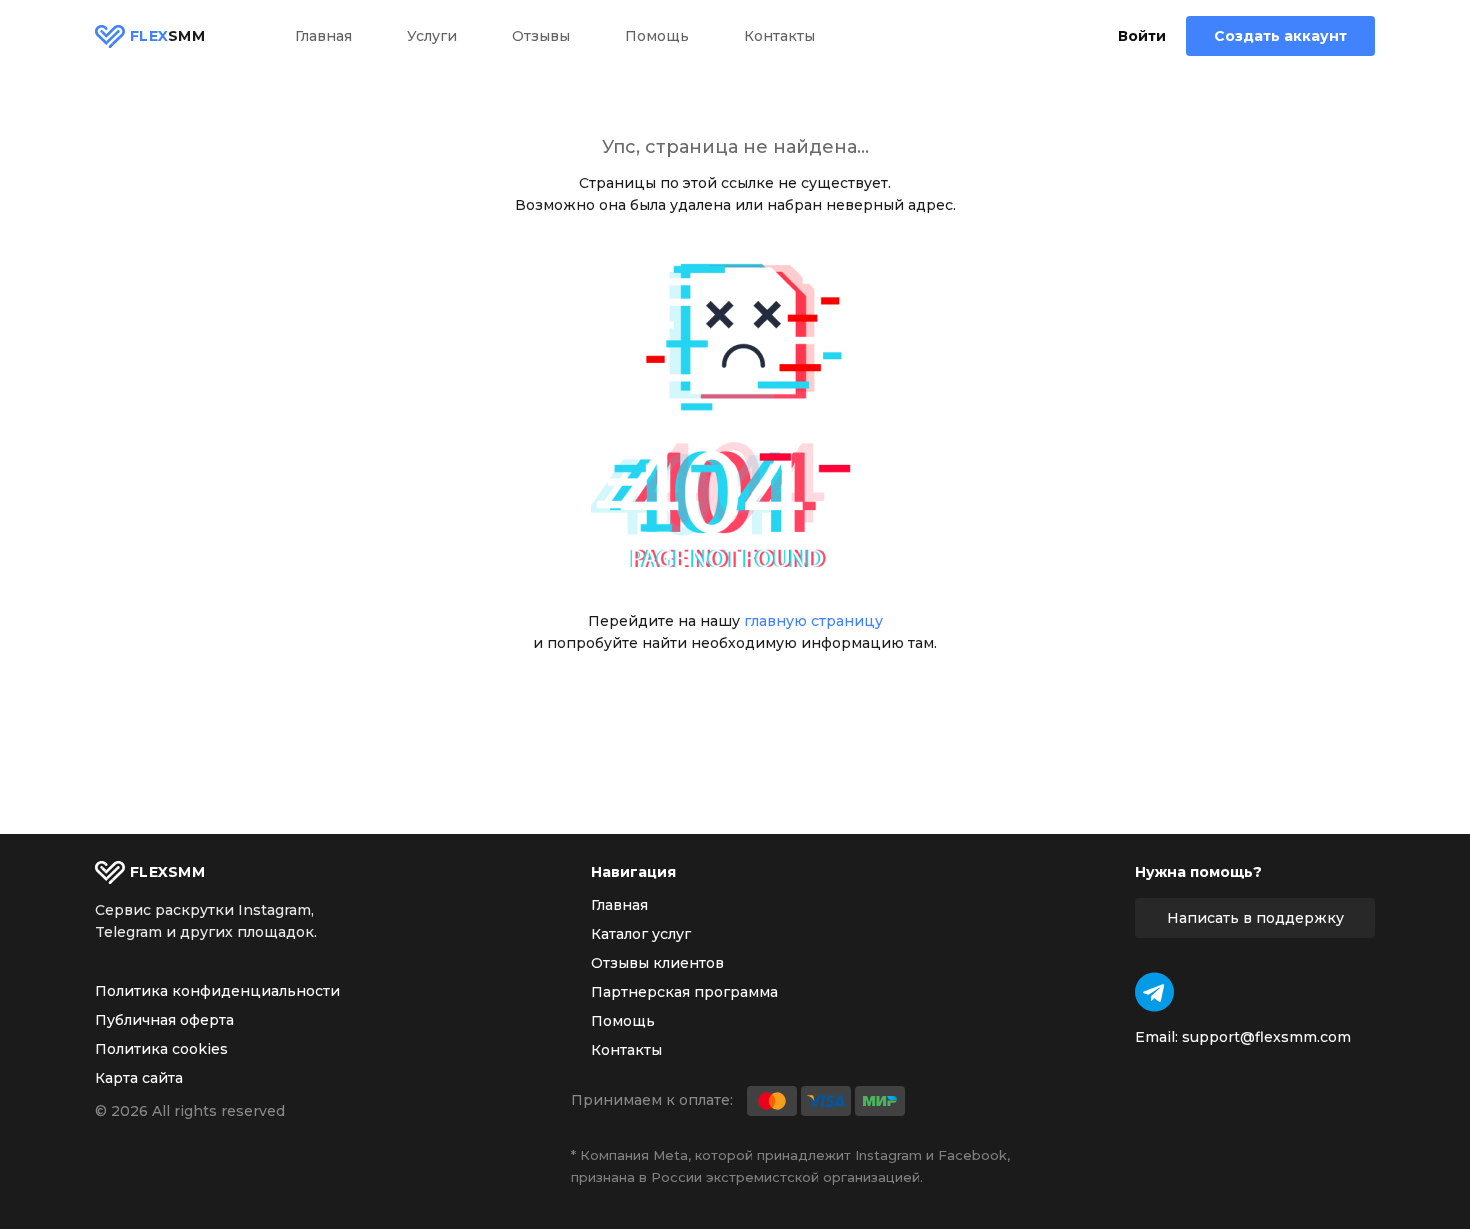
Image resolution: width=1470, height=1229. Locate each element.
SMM (167, 36)
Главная (323, 36)
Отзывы (541, 36)
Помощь (657, 36)
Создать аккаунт (1280, 36)
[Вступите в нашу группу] (1154, 992)
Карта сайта (139, 1078)
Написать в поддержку (1255, 918)
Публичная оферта (164, 1020)
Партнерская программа (684, 992)
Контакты (779, 36)
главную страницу (813, 621)
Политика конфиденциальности (217, 991)
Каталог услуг (641, 934)
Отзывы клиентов (657, 963)
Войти (1142, 36)
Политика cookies (161, 1049)
